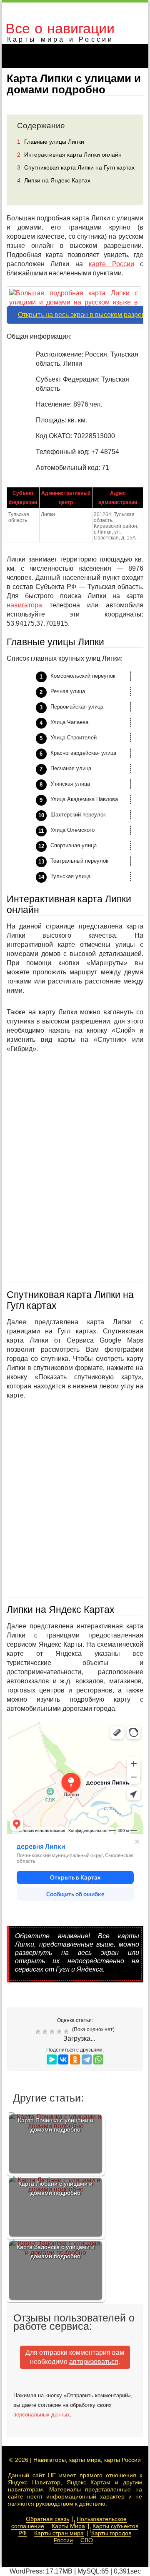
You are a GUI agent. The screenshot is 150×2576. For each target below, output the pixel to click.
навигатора (24, 605)
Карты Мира (68, 2526)
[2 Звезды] (46, 2032)
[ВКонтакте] (63, 2059)
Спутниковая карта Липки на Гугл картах (76, 167)
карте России (111, 264)
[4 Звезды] (60, 2032)
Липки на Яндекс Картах (54, 180)
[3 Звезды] (53, 2032)
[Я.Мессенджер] (52, 2059)
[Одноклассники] (75, 2059)
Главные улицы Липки (51, 142)
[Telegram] (87, 2059)
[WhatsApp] (98, 2059)
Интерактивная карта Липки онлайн (69, 155)
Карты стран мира (59, 2533)
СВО (87, 2540)
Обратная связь (47, 2519)
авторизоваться (94, 2362)
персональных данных (42, 2415)
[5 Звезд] (67, 2032)
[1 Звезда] (39, 2032)
